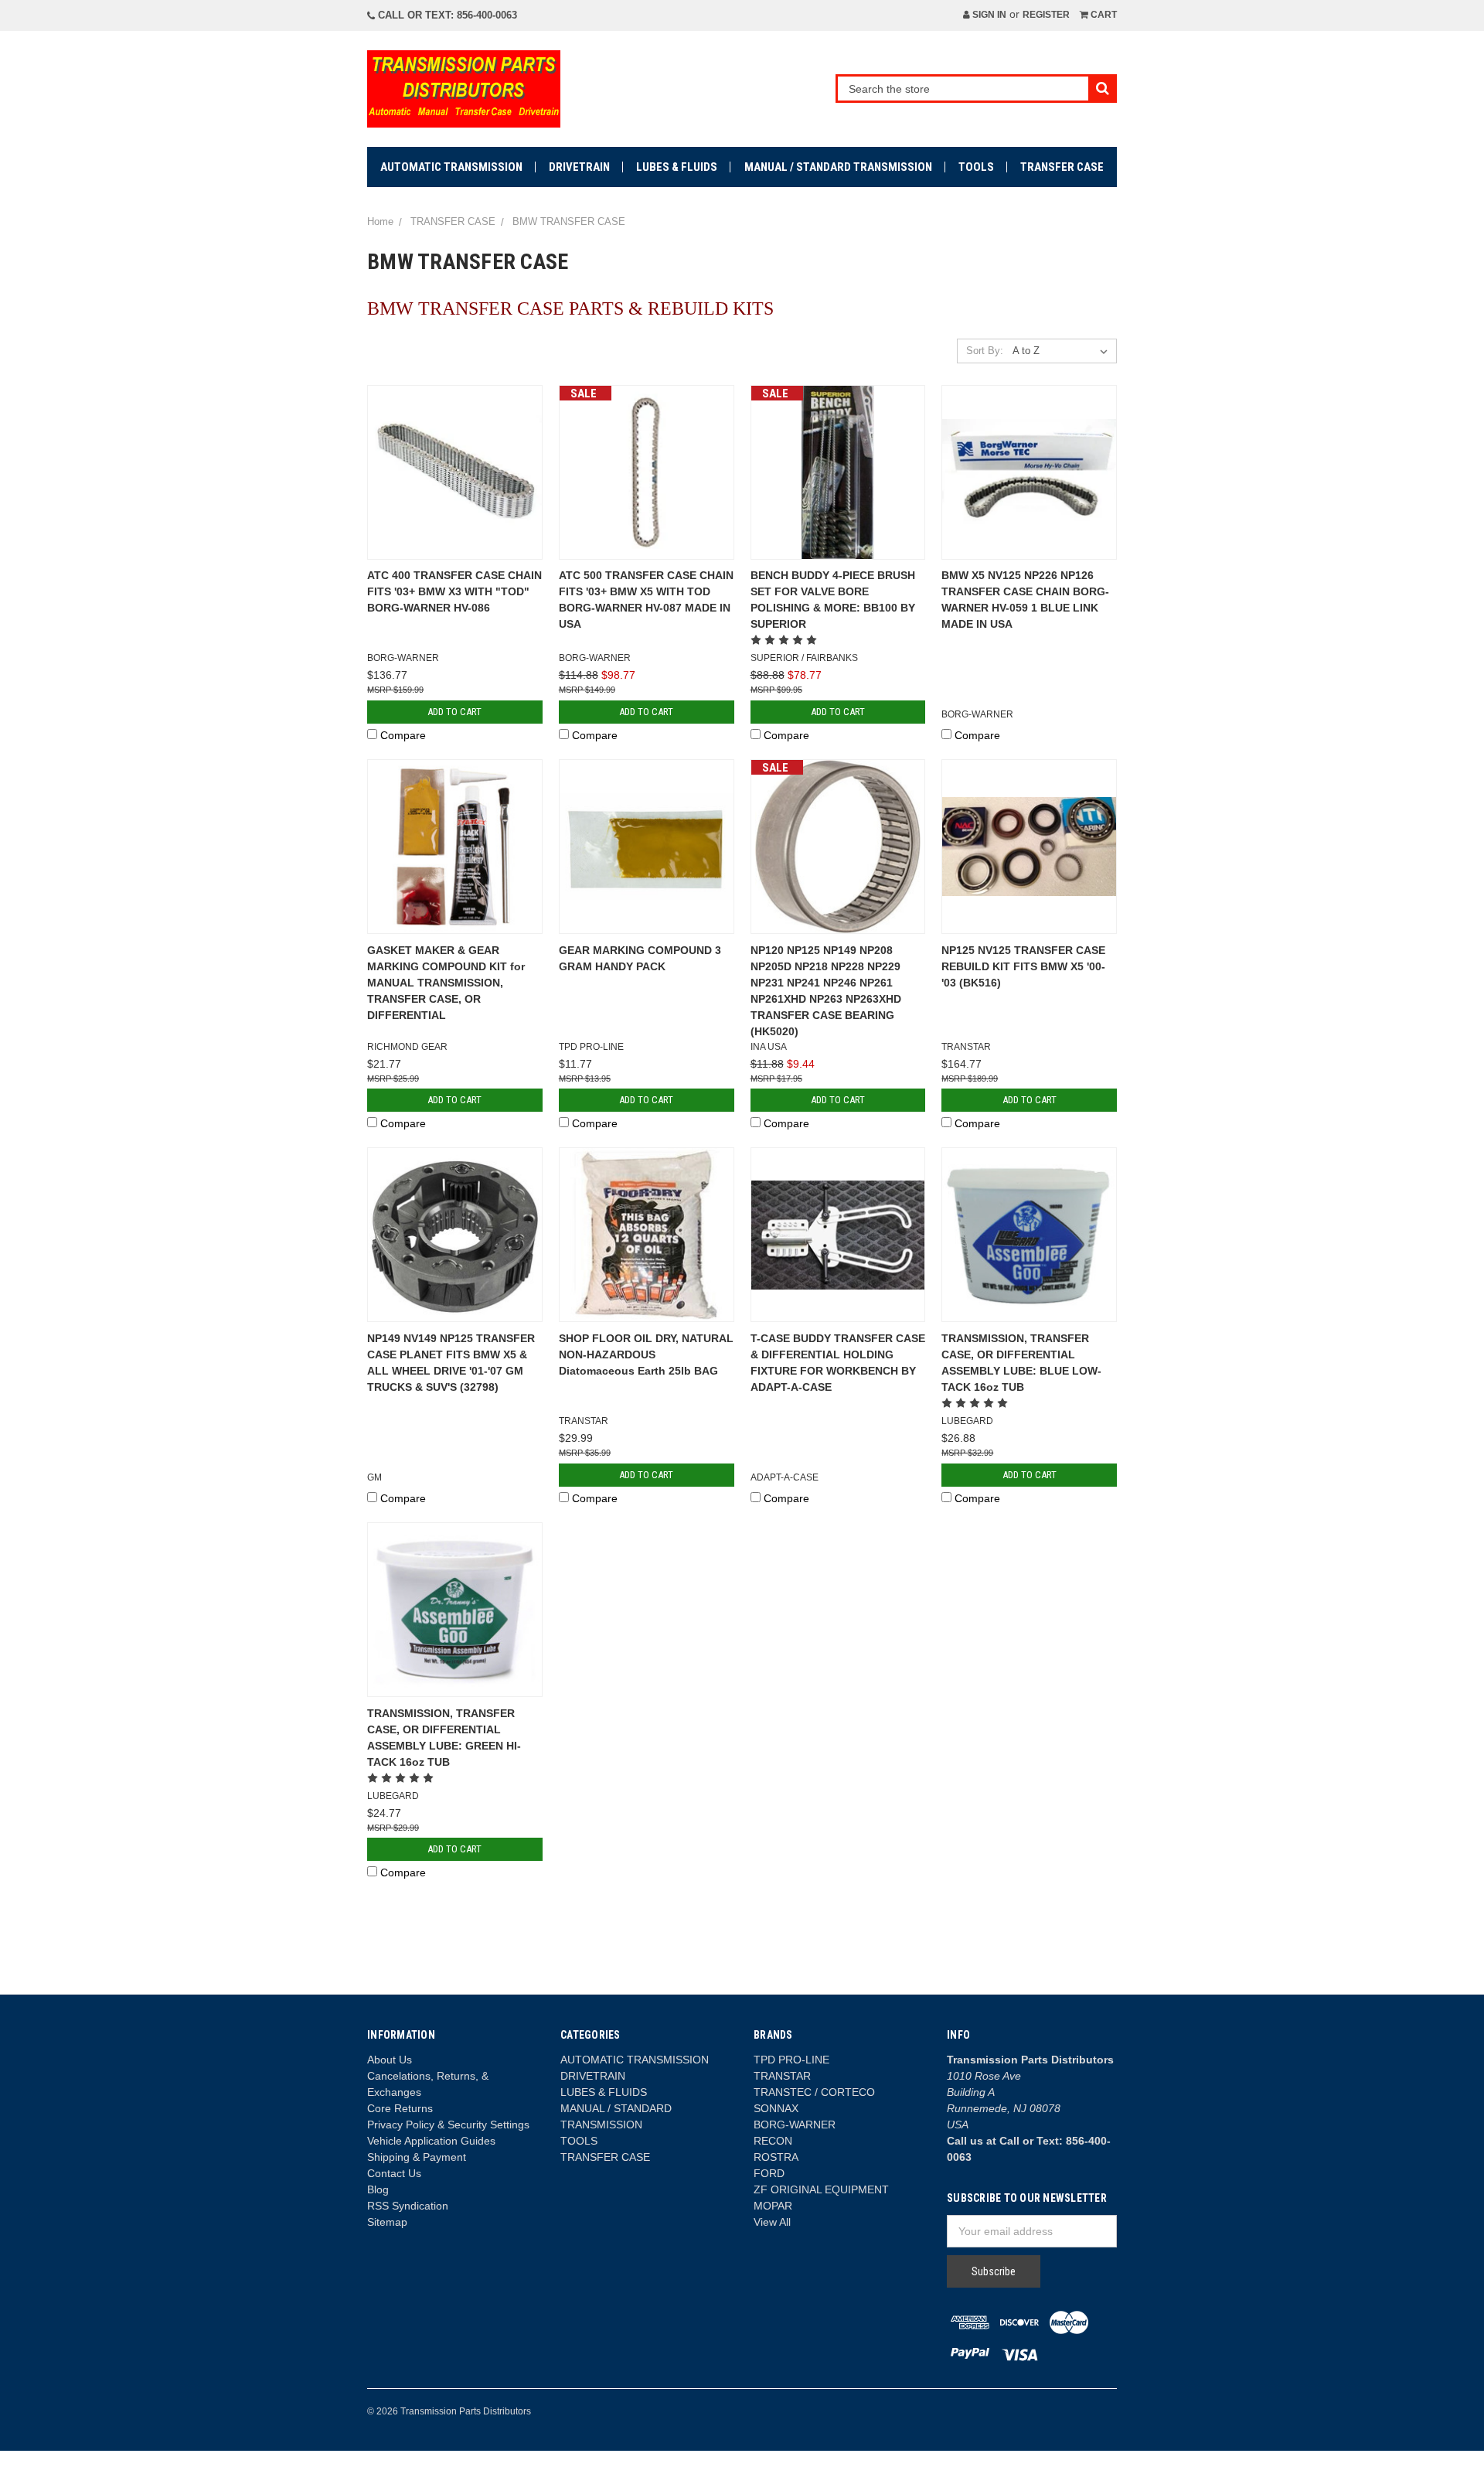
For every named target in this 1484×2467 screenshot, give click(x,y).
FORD (769, 2173)
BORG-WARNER (795, 2125)
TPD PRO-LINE (791, 2060)
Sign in (988, 15)
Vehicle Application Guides (431, 2141)
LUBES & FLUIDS (677, 167)
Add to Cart (454, 712)
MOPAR (773, 2206)
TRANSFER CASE (1062, 167)
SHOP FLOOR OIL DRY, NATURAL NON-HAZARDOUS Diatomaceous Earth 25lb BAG (646, 1354)
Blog (378, 2189)
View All (772, 2222)
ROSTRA (776, 2157)
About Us (390, 2060)
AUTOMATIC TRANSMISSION (451, 167)
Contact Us (394, 2173)
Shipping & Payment (417, 2157)
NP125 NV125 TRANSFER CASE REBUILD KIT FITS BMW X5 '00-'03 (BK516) (1023, 966)
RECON (773, 2141)
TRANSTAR (782, 2076)
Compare (403, 735)
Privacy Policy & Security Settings (448, 2125)
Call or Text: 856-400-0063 (446, 15)
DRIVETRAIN (579, 167)
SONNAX (776, 2108)
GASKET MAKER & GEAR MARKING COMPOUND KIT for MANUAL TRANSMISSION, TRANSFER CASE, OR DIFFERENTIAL (446, 983)
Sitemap (387, 2222)
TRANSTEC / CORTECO (814, 2092)
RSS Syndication (408, 2206)
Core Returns (400, 2108)
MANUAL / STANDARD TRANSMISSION (838, 167)
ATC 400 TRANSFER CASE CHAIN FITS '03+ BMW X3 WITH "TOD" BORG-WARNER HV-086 (454, 591)
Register (1046, 15)
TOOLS (976, 167)
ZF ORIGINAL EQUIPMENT (821, 2189)
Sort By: (985, 351)
